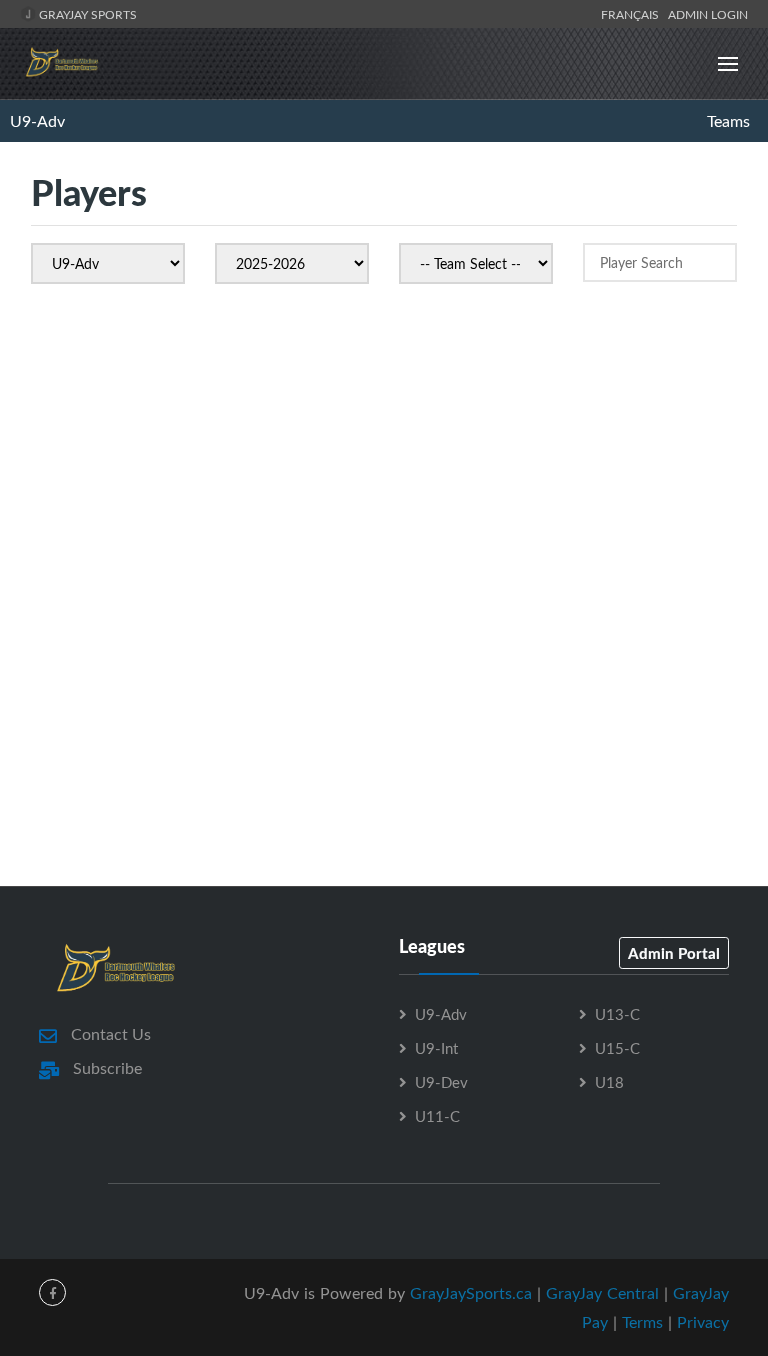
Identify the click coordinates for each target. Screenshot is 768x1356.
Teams (728, 121)
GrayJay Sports (86, 14)
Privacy (703, 1322)
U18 (609, 1082)
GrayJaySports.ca (471, 1293)
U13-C (617, 1014)
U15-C (617, 1048)
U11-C (437, 1116)
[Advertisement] (384, 470)
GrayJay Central (602, 1293)
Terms (642, 1322)
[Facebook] (52, 1292)
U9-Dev (441, 1082)
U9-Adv (37, 121)
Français (633, 14)
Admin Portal (674, 953)
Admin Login (708, 14)
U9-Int (436, 1048)
